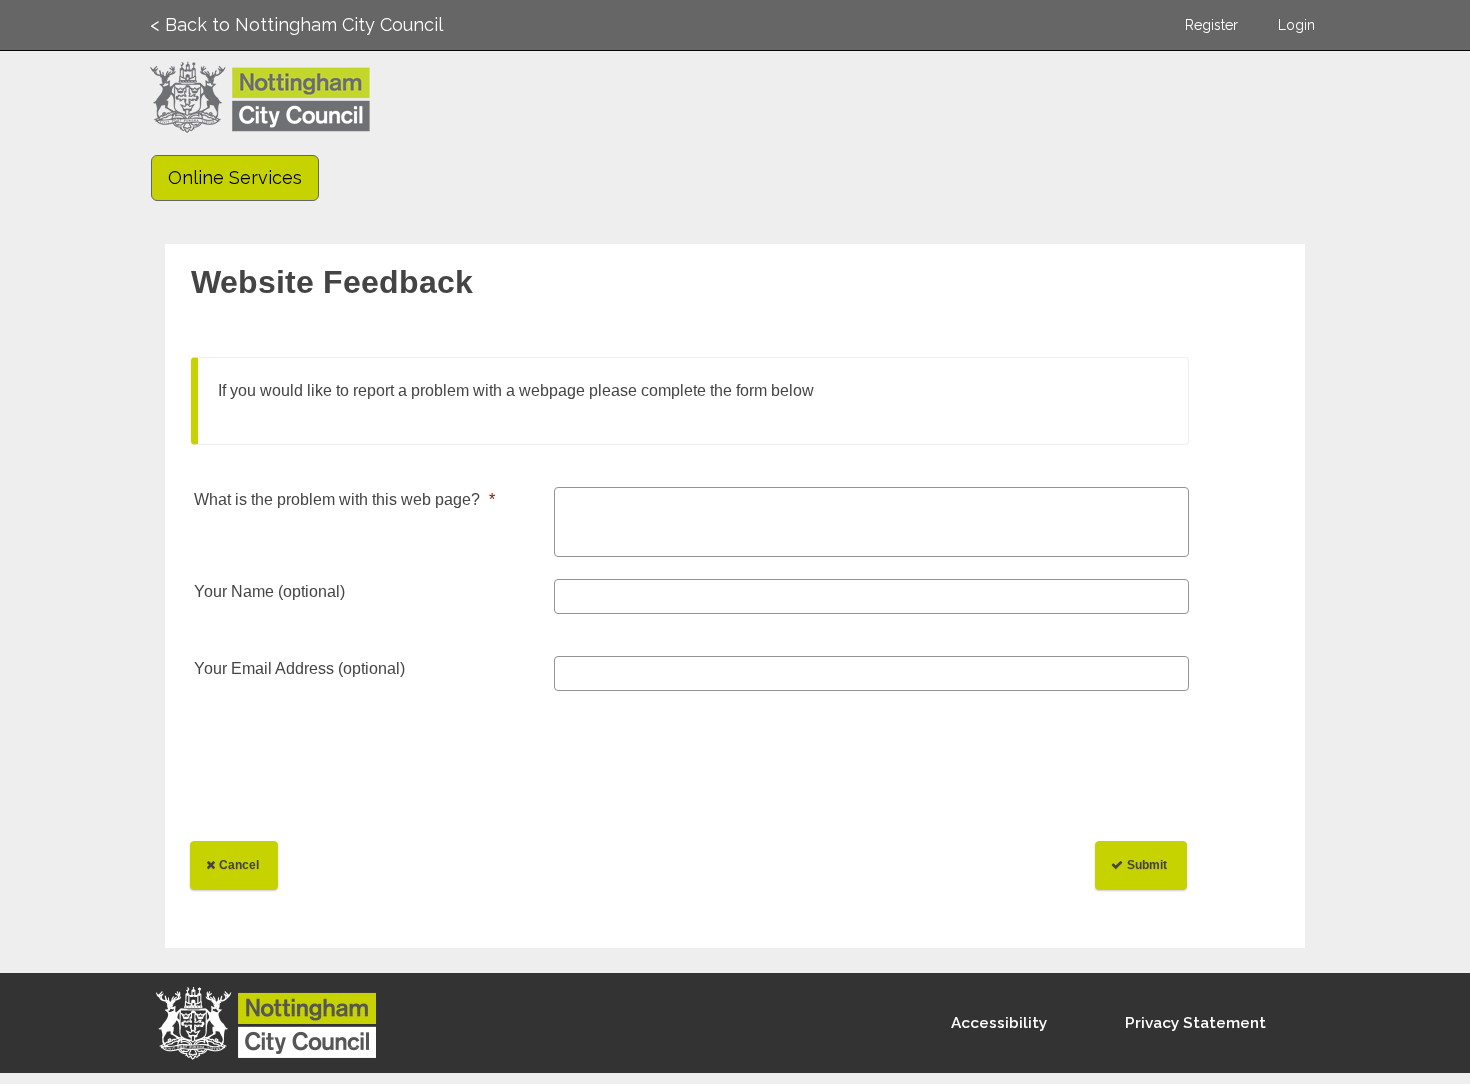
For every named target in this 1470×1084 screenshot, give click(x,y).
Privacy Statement (1195, 1023)
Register (1211, 25)
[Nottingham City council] (275, 1027)
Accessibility (999, 1023)
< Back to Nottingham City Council (296, 24)
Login (1296, 25)
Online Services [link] (235, 177)
